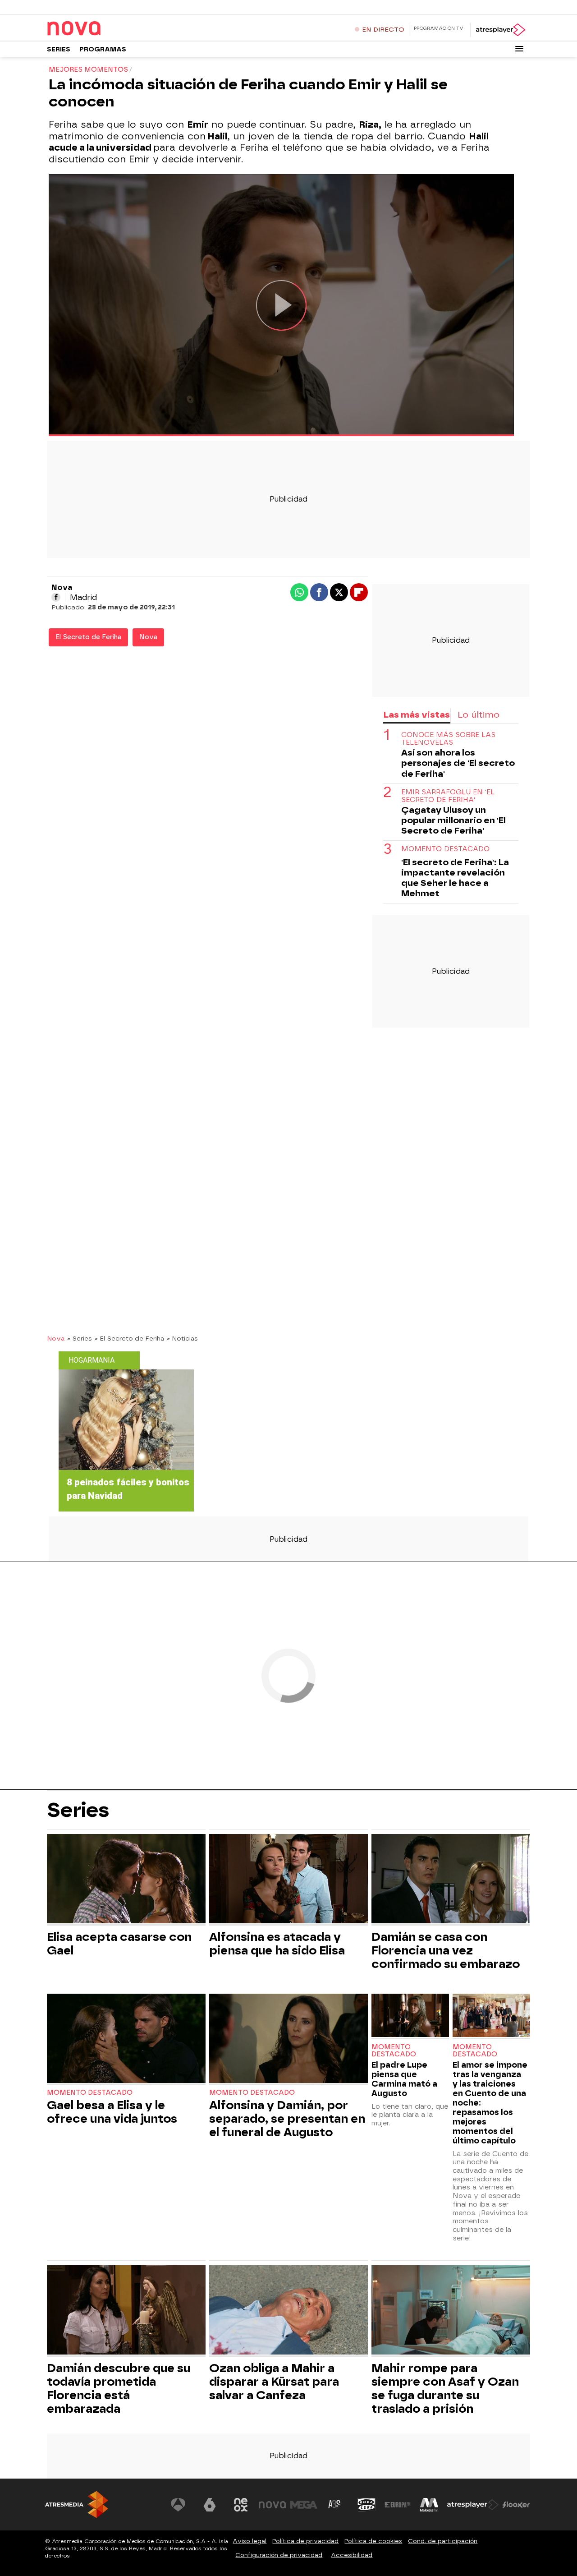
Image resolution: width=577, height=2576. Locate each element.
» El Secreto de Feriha (129, 1338)
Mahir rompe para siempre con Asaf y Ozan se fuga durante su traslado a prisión (445, 2388)
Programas (103, 49)
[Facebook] (56, 597)
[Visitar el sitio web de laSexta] (210, 2505)
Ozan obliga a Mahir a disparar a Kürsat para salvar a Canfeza (274, 2382)
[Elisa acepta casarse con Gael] (126, 1880)
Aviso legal (250, 2541)
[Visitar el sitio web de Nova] (272, 2505)
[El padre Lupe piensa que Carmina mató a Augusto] (410, 2016)
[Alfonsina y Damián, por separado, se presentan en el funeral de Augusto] (288, 2039)
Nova (148, 637)
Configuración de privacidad (279, 2555)
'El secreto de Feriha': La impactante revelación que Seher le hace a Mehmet (455, 878)
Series (59, 49)
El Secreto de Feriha (88, 637)
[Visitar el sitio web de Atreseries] (335, 2505)
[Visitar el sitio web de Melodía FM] (429, 2505)
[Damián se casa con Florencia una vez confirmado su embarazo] (451, 1880)
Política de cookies (373, 2541)
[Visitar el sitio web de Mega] (304, 2505)
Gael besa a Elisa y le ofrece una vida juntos (112, 2112)
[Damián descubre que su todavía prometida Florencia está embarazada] (126, 2311)
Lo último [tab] (479, 715)
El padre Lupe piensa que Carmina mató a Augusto (404, 2079)
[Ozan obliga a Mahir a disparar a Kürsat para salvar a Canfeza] (288, 2311)
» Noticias (182, 1338)
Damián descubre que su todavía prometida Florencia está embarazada (119, 2388)
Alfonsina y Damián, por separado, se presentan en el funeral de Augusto (287, 2119)
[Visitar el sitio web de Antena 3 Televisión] (178, 2505)
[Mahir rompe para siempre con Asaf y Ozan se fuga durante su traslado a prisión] (451, 2311)
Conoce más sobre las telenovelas (448, 739)
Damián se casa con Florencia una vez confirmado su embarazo (446, 1950)
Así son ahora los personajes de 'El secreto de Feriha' (458, 763)
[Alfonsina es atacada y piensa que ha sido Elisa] (288, 1880)
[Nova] (103, 29)
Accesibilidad (352, 2555)
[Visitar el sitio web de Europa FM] (398, 2505)
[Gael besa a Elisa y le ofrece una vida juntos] (126, 2039)
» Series (80, 1338)
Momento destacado (90, 2093)
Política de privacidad (305, 2541)
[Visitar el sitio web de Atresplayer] (473, 2505)
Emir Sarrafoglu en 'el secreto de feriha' (448, 796)
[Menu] (519, 49)
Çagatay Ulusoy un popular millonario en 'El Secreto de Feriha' (453, 820)
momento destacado (445, 849)
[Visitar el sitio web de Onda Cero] (366, 2505)
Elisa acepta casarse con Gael (119, 1944)
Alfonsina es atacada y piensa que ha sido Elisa (277, 1944)
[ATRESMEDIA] (77, 2505)
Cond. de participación (443, 2541)
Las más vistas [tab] (417, 715)
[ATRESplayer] (500, 30)
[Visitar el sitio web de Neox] (241, 2505)
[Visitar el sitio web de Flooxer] (516, 2505)
